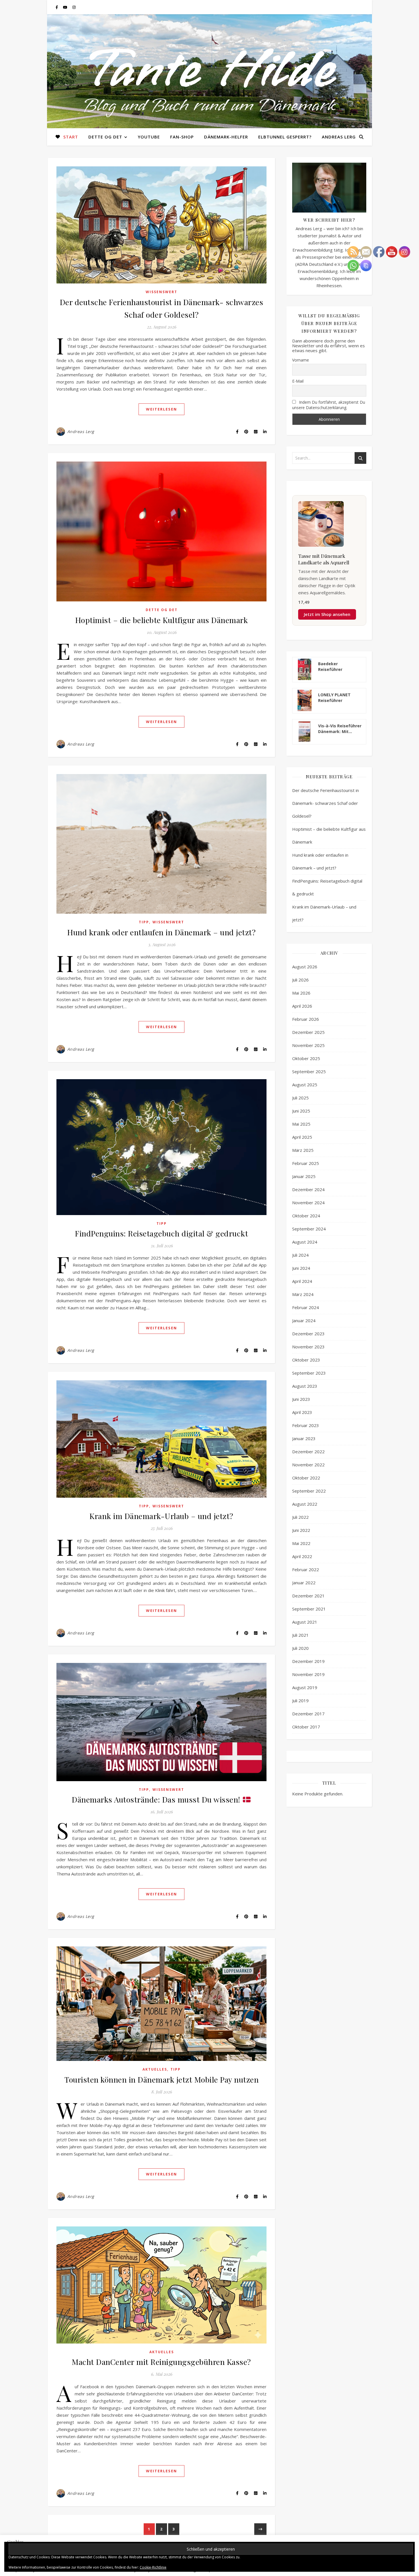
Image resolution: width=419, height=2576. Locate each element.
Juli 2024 (300, 1255)
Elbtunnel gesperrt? (285, 137)
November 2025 (308, 1045)
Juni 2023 (301, 1399)
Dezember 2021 (308, 1596)
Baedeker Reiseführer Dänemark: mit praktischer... (333, 667)
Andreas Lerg (339, 137)
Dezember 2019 (308, 1661)
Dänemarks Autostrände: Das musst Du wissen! (157, 1799)
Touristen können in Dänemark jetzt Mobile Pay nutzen (161, 2079)
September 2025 (309, 1071)
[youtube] (66, 7)
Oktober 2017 (306, 1727)
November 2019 (308, 1674)
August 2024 (305, 1242)
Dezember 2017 (308, 1714)
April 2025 (302, 1137)
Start (71, 137)
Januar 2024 (304, 1320)
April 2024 (302, 1281)
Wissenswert (161, 292)
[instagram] (74, 7)
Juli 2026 (300, 980)
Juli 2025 (300, 1098)
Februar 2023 (306, 1425)
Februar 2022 (306, 1569)
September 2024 (309, 1229)
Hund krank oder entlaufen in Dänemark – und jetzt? (161, 932)
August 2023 (305, 1386)
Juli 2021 (300, 1635)
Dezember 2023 (308, 1334)
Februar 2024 (306, 1307)
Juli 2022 (300, 1517)
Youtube (149, 137)
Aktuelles (155, 2069)
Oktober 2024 (306, 1216)
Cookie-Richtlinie (153, 2567)
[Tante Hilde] (209, 71)
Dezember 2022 (308, 1452)
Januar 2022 (304, 1583)
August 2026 (305, 967)
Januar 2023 (304, 1438)
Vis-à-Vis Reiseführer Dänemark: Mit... (340, 729)
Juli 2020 (300, 1648)
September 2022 (309, 1491)
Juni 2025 (301, 1111)
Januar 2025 (304, 1176)
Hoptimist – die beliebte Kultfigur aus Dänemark (162, 620)
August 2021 (305, 1622)
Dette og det (105, 137)
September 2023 (309, 1373)
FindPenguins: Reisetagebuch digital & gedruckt (161, 1233)
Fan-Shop (182, 137)
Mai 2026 (301, 993)
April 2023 (302, 1412)
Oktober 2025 (306, 1058)
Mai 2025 (301, 1124)
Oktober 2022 (306, 1478)
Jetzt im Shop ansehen (327, 614)
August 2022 (305, 1504)
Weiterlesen (161, 409)
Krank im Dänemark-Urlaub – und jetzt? (161, 1516)
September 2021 (309, 1609)
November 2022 (308, 1465)
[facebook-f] (57, 7)
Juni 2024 (301, 1268)
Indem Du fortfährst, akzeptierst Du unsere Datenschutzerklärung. (329, 405)
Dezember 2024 (308, 1189)
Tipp (144, 922)
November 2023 (308, 1347)
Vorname (301, 360)
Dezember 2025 (308, 1032)
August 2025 (305, 1085)
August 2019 (305, 1687)
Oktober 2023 (306, 1360)
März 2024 (303, 1294)
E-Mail (298, 381)
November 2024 (308, 1203)
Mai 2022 (301, 1543)
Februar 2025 (306, 1163)
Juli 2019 (300, 1701)
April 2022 (302, 1556)
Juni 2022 (301, 1530)
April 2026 (302, 1006)
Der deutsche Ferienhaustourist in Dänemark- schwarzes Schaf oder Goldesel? (326, 803)
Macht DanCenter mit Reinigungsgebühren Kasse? (161, 2362)
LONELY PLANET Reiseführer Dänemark (334, 698)
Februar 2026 (306, 1019)
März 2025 (303, 1150)
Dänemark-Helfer (226, 137)
